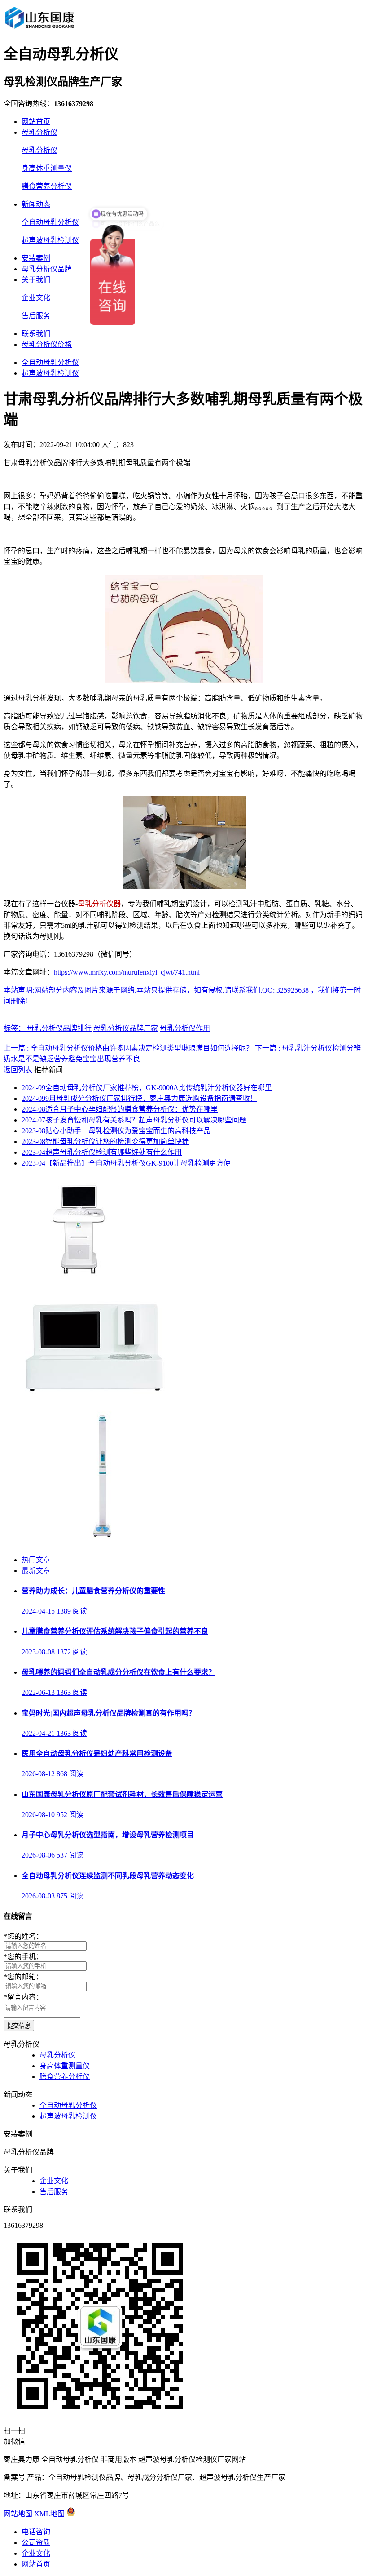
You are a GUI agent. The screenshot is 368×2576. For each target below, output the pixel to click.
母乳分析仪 (39, 132)
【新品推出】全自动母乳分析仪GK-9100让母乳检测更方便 (126, 1163)
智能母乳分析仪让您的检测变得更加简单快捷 (105, 1142)
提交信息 (19, 2026)
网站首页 (36, 122)
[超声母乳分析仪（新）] (90, 1392)
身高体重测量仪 (47, 168)
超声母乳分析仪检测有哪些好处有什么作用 (102, 1152)
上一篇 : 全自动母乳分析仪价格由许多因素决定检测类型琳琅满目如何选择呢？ (129, 1048)
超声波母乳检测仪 (50, 240)
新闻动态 (36, 204)
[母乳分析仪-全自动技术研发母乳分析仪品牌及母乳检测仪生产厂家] (39, 29)
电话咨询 (36, 2532)
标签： (15, 1028)
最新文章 (36, 1571)
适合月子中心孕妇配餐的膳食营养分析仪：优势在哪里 (120, 1109)
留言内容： (23, 1997)
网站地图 (18, 2514)
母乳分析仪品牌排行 (59, 1028)
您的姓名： (23, 1936)
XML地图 (49, 2514)
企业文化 (36, 298)
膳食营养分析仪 (47, 186)
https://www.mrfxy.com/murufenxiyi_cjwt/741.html (127, 972)
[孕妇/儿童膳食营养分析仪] (81, 1275)
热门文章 (36, 1560)
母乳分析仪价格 (47, 344)
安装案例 (36, 258)
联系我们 (36, 334)
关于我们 (36, 280)
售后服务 (36, 316)
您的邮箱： (23, 1977)
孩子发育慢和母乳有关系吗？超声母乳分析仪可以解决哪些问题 (134, 1120)
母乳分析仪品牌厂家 (126, 1028)
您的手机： (23, 1957)
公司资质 (36, 2543)
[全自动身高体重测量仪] (102, 1542)
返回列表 (18, 1070)
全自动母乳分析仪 (50, 222)
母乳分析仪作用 (185, 1028)
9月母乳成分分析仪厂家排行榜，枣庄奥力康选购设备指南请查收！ (139, 1098)
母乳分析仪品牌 (47, 269)
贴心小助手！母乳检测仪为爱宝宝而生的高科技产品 (116, 1131)
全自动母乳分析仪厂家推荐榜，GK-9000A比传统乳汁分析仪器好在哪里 (147, 1088)
